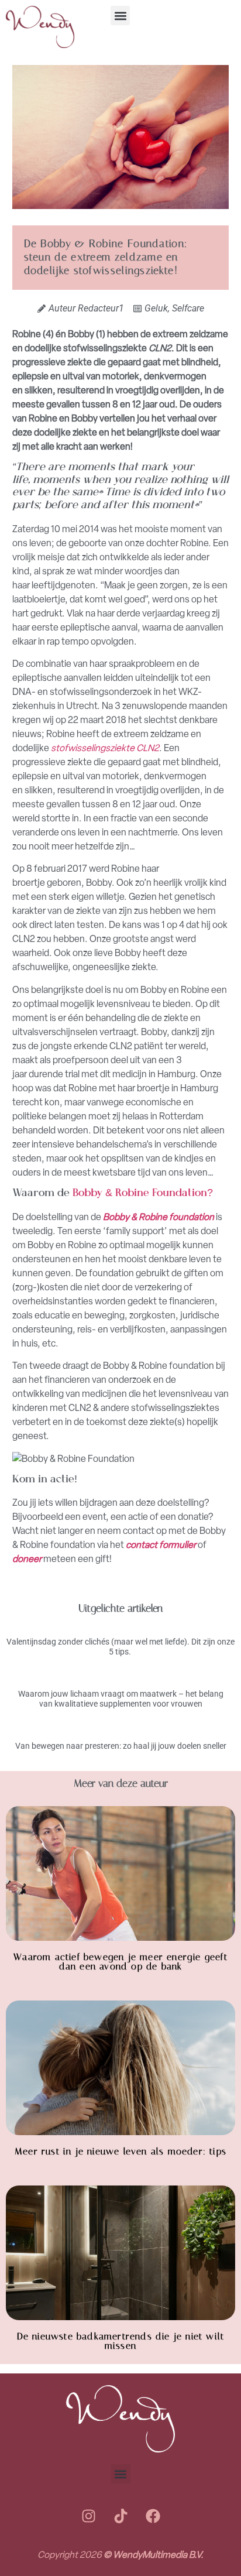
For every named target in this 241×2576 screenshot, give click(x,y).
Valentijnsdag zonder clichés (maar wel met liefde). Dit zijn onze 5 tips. (120, 1647)
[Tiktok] (120, 2516)
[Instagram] (88, 2516)
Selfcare (188, 308)
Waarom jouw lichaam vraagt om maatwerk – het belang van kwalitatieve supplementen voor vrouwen (121, 1699)
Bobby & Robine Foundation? (144, 1194)
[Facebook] (153, 2516)
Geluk (156, 308)
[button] (120, 16)
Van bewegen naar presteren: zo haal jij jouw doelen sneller (121, 1746)
